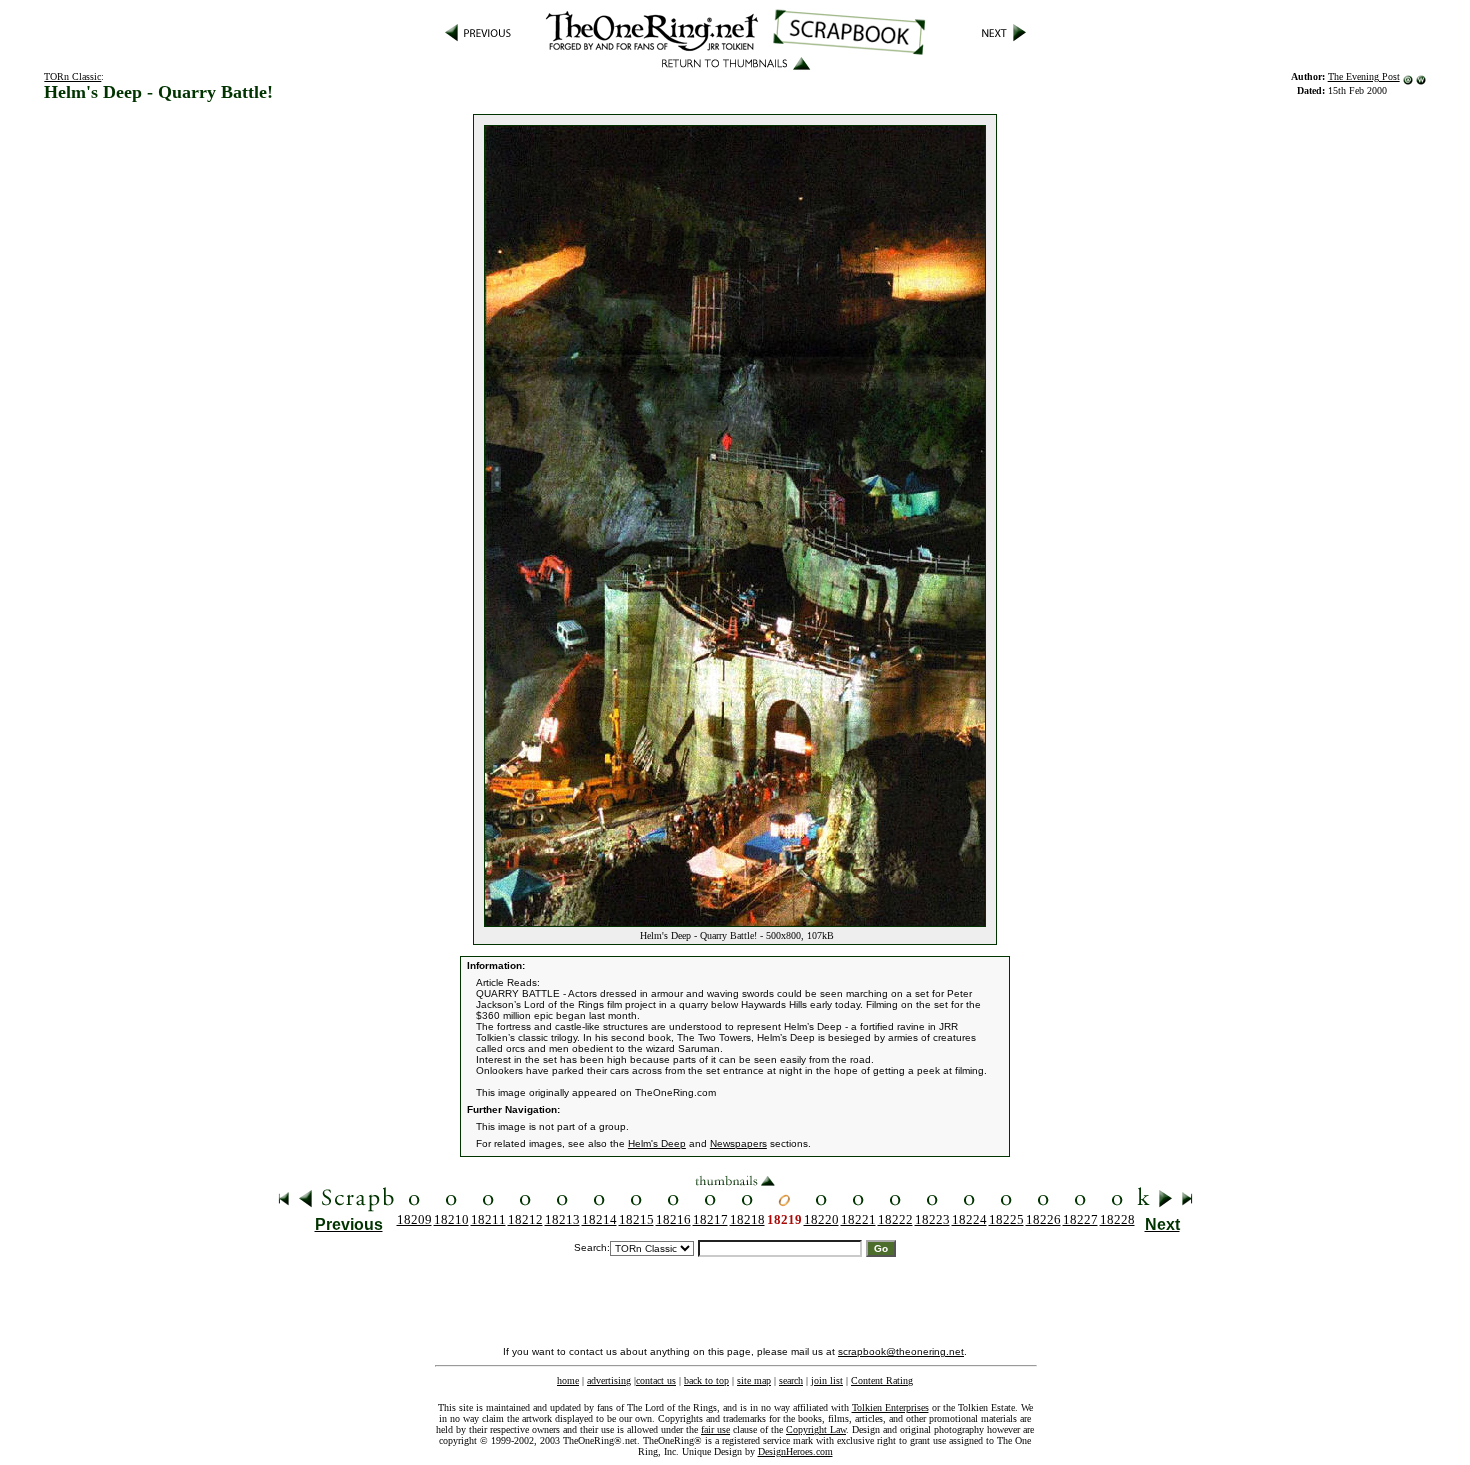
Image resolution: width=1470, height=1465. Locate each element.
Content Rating (882, 1380)
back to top (706, 1380)
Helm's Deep (657, 1143)
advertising (609, 1380)
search (791, 1380)
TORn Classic (72, 76)
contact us (656, 1380)
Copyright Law (816, 1429)
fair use (715, 1429)
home (568, 1380)
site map (754, 1380)
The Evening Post (1364, 76)
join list (827, 1380)
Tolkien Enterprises (890, 1407)
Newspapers (738, 1143)
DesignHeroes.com (795, 1451)
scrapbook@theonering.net (901, 1351)
